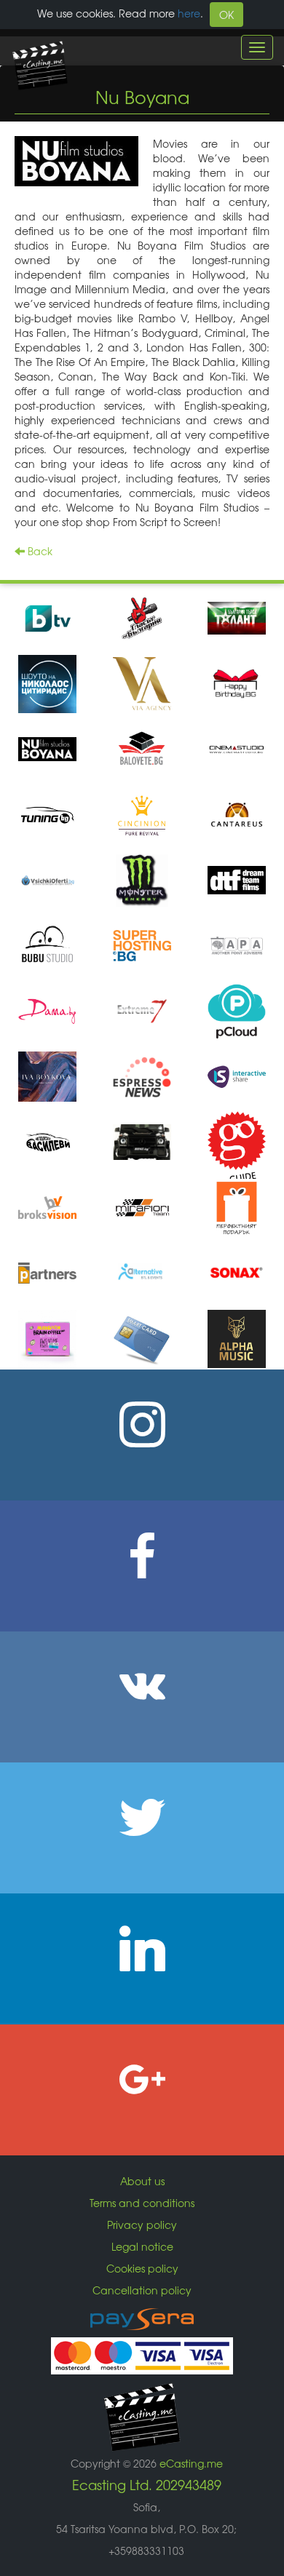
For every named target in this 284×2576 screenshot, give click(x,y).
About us (142, 2181)
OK (226, 15)
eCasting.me (191, 2463)
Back (39, 551)
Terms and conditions (142, 2203)
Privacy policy (142, 2225)
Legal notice (142, 2246)
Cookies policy (142, 2268)
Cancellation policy (142, 2290)
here (189, 13)
